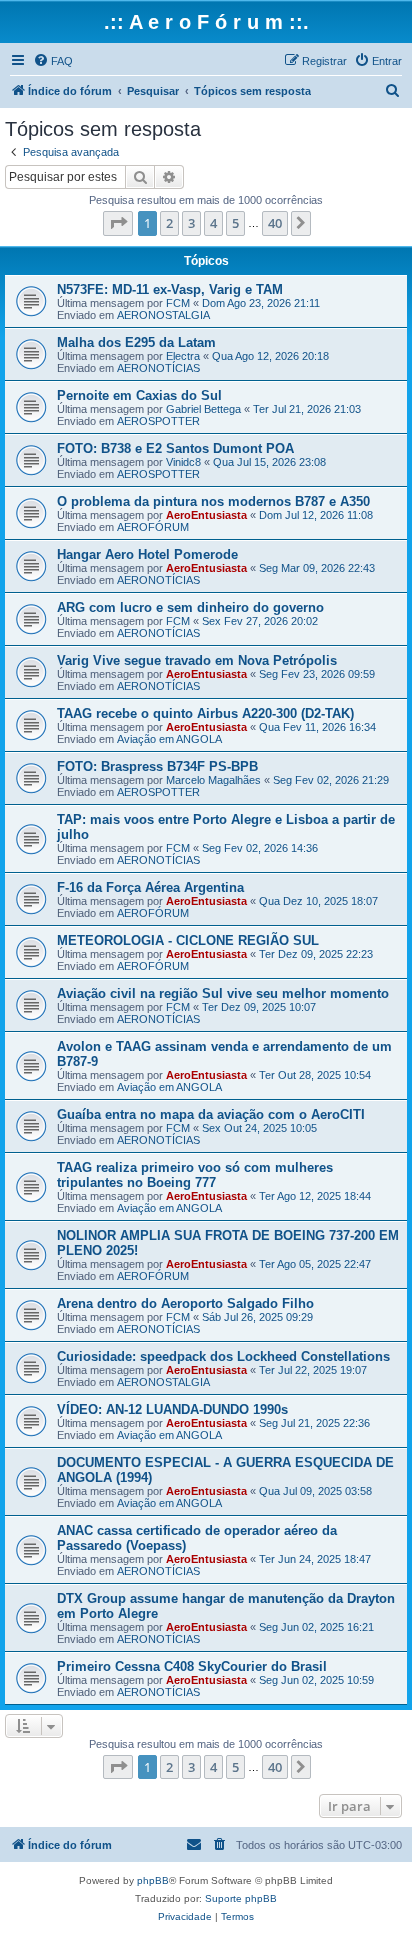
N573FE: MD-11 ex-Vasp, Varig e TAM (170, 289)
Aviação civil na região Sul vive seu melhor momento (223, 993)
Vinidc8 (183, 462)
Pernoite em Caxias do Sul (139, 395)
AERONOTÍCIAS (158, 368)
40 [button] (275, 223)
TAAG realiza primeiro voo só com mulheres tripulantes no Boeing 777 (195, 1175)
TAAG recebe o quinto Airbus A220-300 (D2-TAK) (205, 713)
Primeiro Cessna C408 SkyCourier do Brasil (192, 1666)
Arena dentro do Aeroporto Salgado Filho (185, 1303)
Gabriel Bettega (203, 409)
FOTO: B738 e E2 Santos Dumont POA (175, 448)
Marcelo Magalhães (213, 780)
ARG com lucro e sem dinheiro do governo (190, 607)
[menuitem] (53, 61)
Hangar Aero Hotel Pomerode (147, 554)
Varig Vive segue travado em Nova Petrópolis (197, 660)
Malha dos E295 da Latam (136, 342)
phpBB (153, 1880)
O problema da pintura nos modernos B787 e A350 (213, 501)
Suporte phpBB (241, 1898)
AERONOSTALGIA (163, 315)
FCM (178, 303)
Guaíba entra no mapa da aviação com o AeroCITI (211, 1114)
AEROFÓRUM (153, 527)
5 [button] (235, 223)
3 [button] (191, 223)
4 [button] (213, 223)
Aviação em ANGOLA (169, 739)
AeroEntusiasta (206, 515)
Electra (183, 356)
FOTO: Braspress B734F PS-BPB (157, 766)
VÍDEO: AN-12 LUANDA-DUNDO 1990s (172, 1409)
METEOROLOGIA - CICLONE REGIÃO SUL (188, 940)
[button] (118, 223)
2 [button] (169, 223)
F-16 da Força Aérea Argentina (150, 887)
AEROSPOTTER (158, 421)
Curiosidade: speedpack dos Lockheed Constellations (223, 1356)
